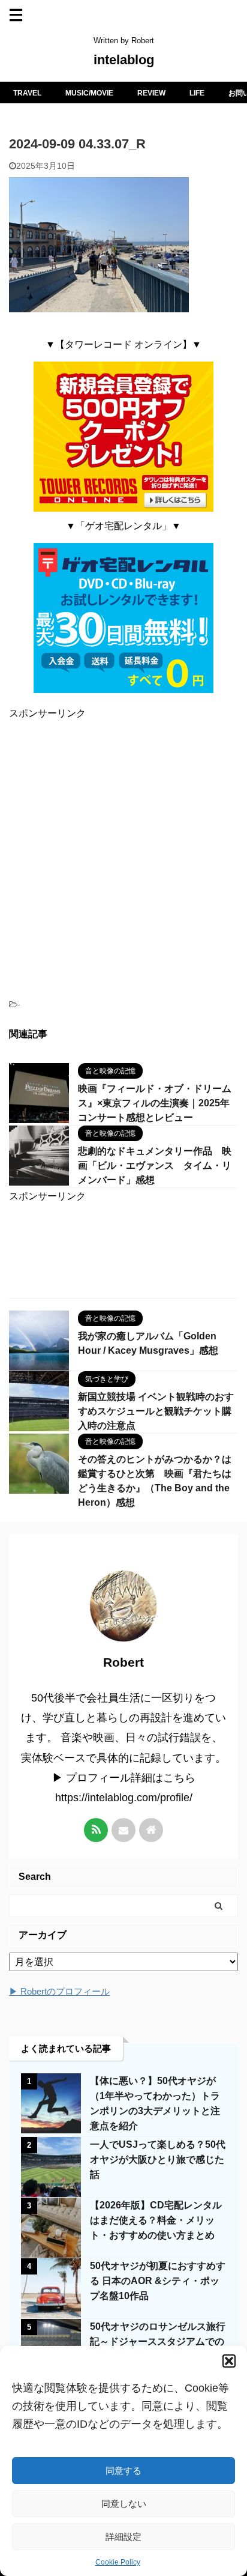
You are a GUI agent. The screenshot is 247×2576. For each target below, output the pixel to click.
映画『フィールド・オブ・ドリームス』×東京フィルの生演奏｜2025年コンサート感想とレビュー (155, 1103)
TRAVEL (27, 93)
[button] (229, 2361)
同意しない (124, 2504)
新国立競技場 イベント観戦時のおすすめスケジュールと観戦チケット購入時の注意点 (156, 1411)
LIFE (197, 93)
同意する (123, 2471)
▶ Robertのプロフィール (59, 1991)
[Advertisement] (123, 854)
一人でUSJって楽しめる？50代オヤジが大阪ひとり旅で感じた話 (158, 2159)
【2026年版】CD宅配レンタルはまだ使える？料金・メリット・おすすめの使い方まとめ (156, 2220)
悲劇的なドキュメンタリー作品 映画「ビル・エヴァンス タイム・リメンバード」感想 (155, 1165)
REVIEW (151, 93)
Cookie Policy (118, 2562)
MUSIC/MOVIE (89, 93)
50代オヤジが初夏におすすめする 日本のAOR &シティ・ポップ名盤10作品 (158, 2281)
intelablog (124, 60)
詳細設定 (123, 2537)
